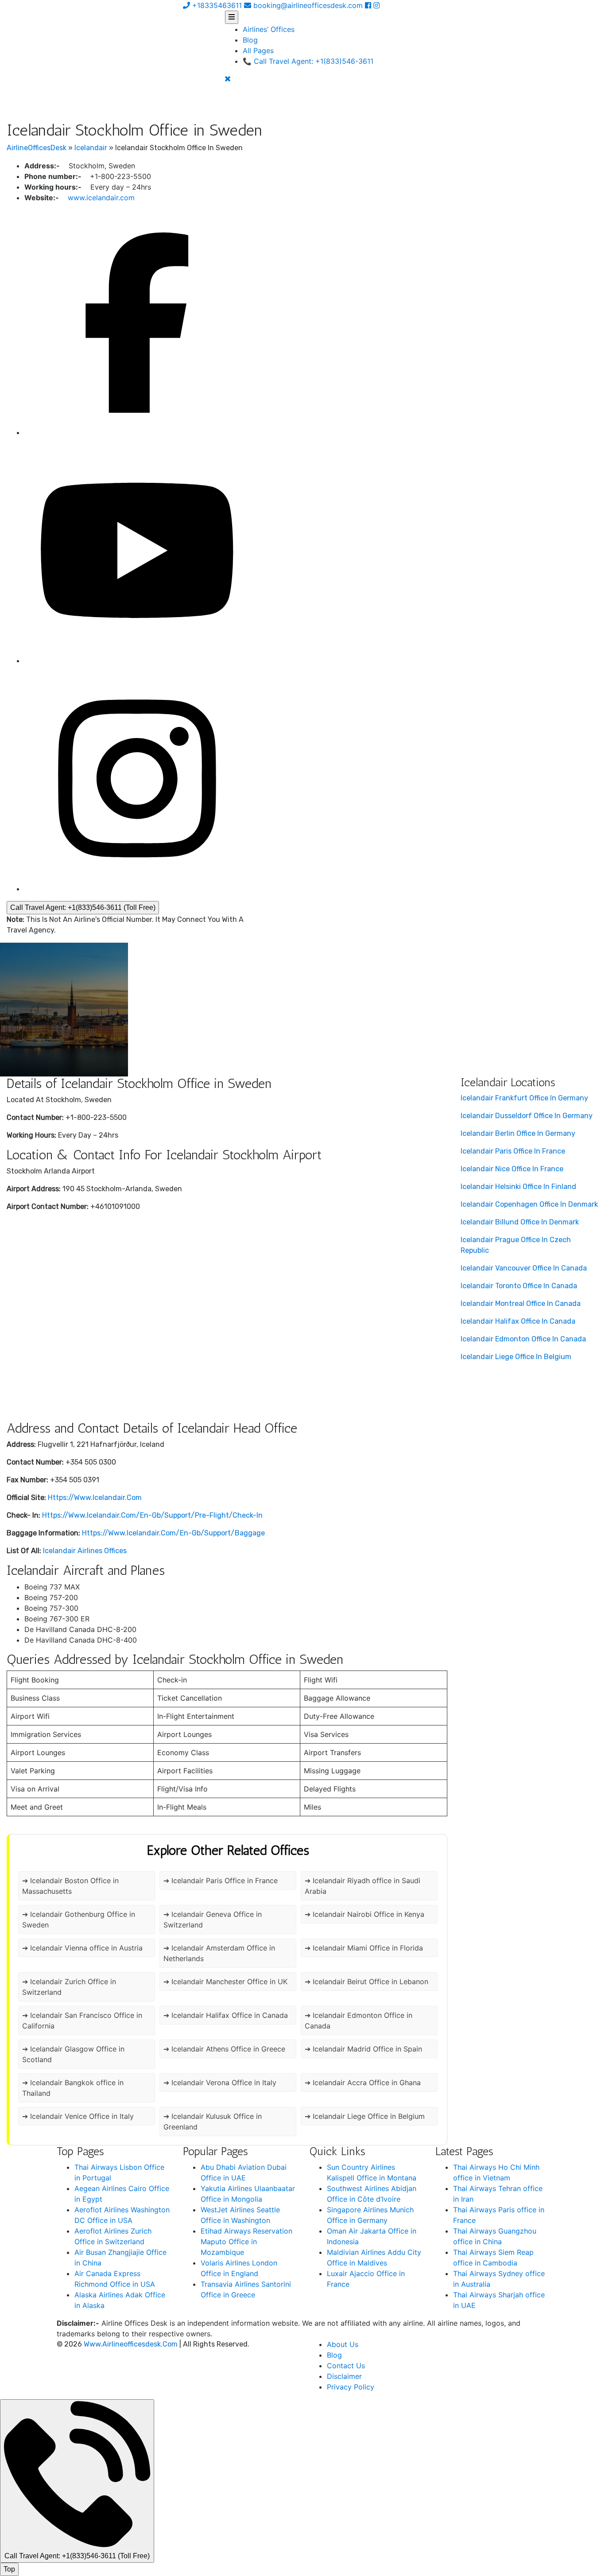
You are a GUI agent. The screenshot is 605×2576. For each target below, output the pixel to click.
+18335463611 (216, 5)
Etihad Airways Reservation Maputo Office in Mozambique (246, 2242)
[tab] (232, 17)
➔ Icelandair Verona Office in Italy (220, 2083)
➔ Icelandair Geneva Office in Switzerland (213, 1919)
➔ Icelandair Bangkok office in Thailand (73, 2088)
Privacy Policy (351, 2387)
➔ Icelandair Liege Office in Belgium (365, 2116)
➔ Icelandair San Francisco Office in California (82, 2020)
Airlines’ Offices (269, 29)
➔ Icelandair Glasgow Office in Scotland (73, 2054)
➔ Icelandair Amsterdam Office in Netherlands (219, 1953)
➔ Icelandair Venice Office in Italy (78, 2116)
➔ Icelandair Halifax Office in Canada (226, 2015)
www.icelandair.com (101, 198)
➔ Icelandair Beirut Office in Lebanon (366, 1982)
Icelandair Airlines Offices (85, 1551)
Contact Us (346, 2366)
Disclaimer (344, 2376)
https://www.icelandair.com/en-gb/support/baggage (173, 1533)
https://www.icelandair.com (95, 1498)
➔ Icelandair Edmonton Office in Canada (359, 2020)
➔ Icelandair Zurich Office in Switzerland (69, 1987)
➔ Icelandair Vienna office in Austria (82, 1948)
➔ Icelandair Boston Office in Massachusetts (70, 1886)
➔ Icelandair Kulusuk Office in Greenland (213, 2121)
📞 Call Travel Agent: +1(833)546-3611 (308, 61)
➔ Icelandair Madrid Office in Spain (363, 2049)
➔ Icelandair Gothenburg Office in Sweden (79, 1919)
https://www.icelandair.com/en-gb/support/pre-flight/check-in (152, 1515)
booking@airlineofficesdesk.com (308, 5)
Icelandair (91, 148)
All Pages (258, 51)
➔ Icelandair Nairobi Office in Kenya (365, 1914)
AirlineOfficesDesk (37, 148)
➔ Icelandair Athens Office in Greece (224, 2049)
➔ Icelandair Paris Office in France (221, 1881)
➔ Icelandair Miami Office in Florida (364, 1948)
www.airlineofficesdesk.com (131, 2344)
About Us (343, 2344)
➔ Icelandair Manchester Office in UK (225, 1982)
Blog (250, 40)
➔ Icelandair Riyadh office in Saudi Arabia (363, 1886)
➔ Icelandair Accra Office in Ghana (363, 2083)
